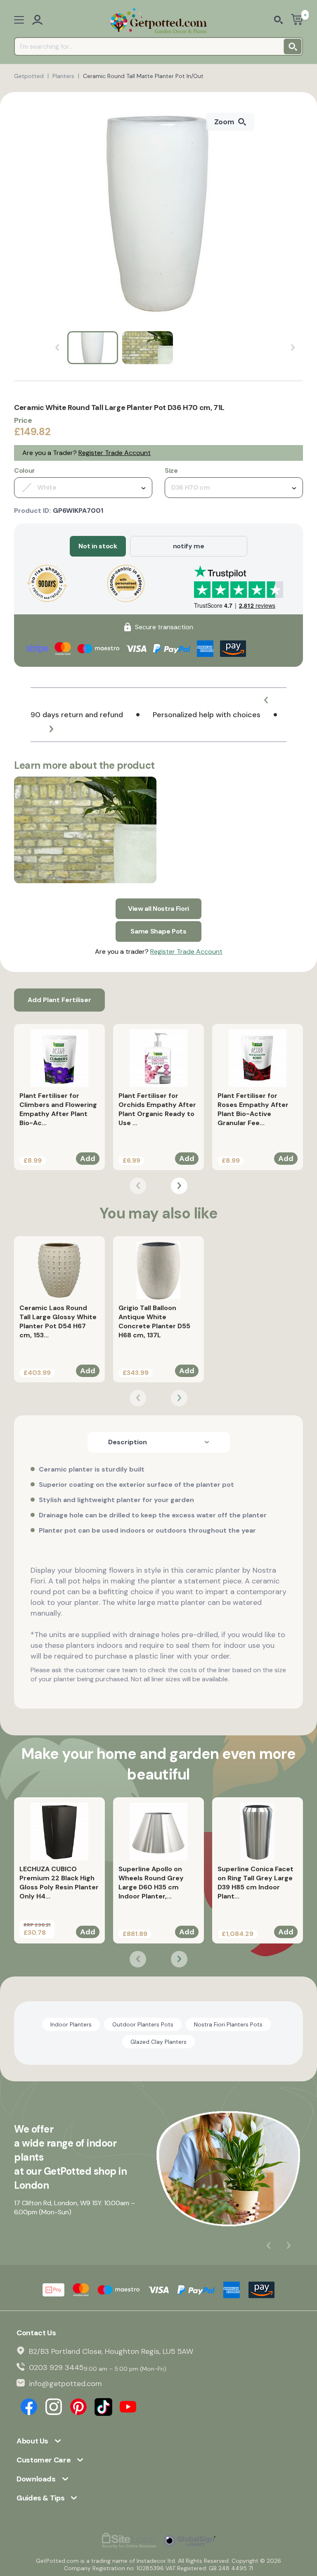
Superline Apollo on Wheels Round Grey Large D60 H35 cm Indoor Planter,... (151, 1883)
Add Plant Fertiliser (59, 1000)
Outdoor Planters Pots (143, 2024)
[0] (297, 20)
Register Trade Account (115, 453)
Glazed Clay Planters (158, 2042)
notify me (189, 546)
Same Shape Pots (158, 931)
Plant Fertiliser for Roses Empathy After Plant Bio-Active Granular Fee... (253, 1109)
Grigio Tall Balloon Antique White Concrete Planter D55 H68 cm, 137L (154, 1321)
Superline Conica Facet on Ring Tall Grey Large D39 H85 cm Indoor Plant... (255, 1883)
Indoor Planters (71, 2024)
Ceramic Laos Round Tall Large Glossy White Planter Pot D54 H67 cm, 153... (58, 1321)
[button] (266, 700)
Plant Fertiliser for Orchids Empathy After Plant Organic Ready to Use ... (157, 1109)
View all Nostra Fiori (158, 909)
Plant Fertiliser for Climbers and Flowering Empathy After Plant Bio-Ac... (58, 1109)
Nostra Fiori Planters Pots (228, 2024)
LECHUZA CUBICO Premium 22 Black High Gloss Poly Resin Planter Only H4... (59, 1883)
